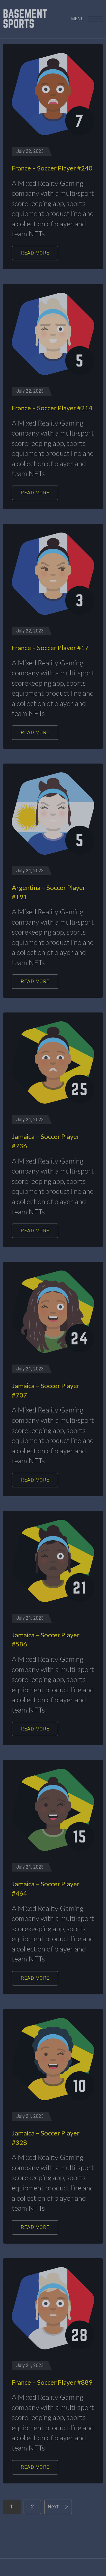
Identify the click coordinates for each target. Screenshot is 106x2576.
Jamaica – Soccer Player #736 (46, 1141)
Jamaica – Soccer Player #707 (46, 1390)
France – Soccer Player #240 (52, 168)
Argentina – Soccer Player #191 (49, 892)
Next (53, 2507)
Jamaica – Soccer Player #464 (46, 1888)
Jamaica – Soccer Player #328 (46, 2138)
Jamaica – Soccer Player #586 (46, 1639)
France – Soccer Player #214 (52, 408)
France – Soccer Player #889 (52, 2382)
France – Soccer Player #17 (50, 648)
